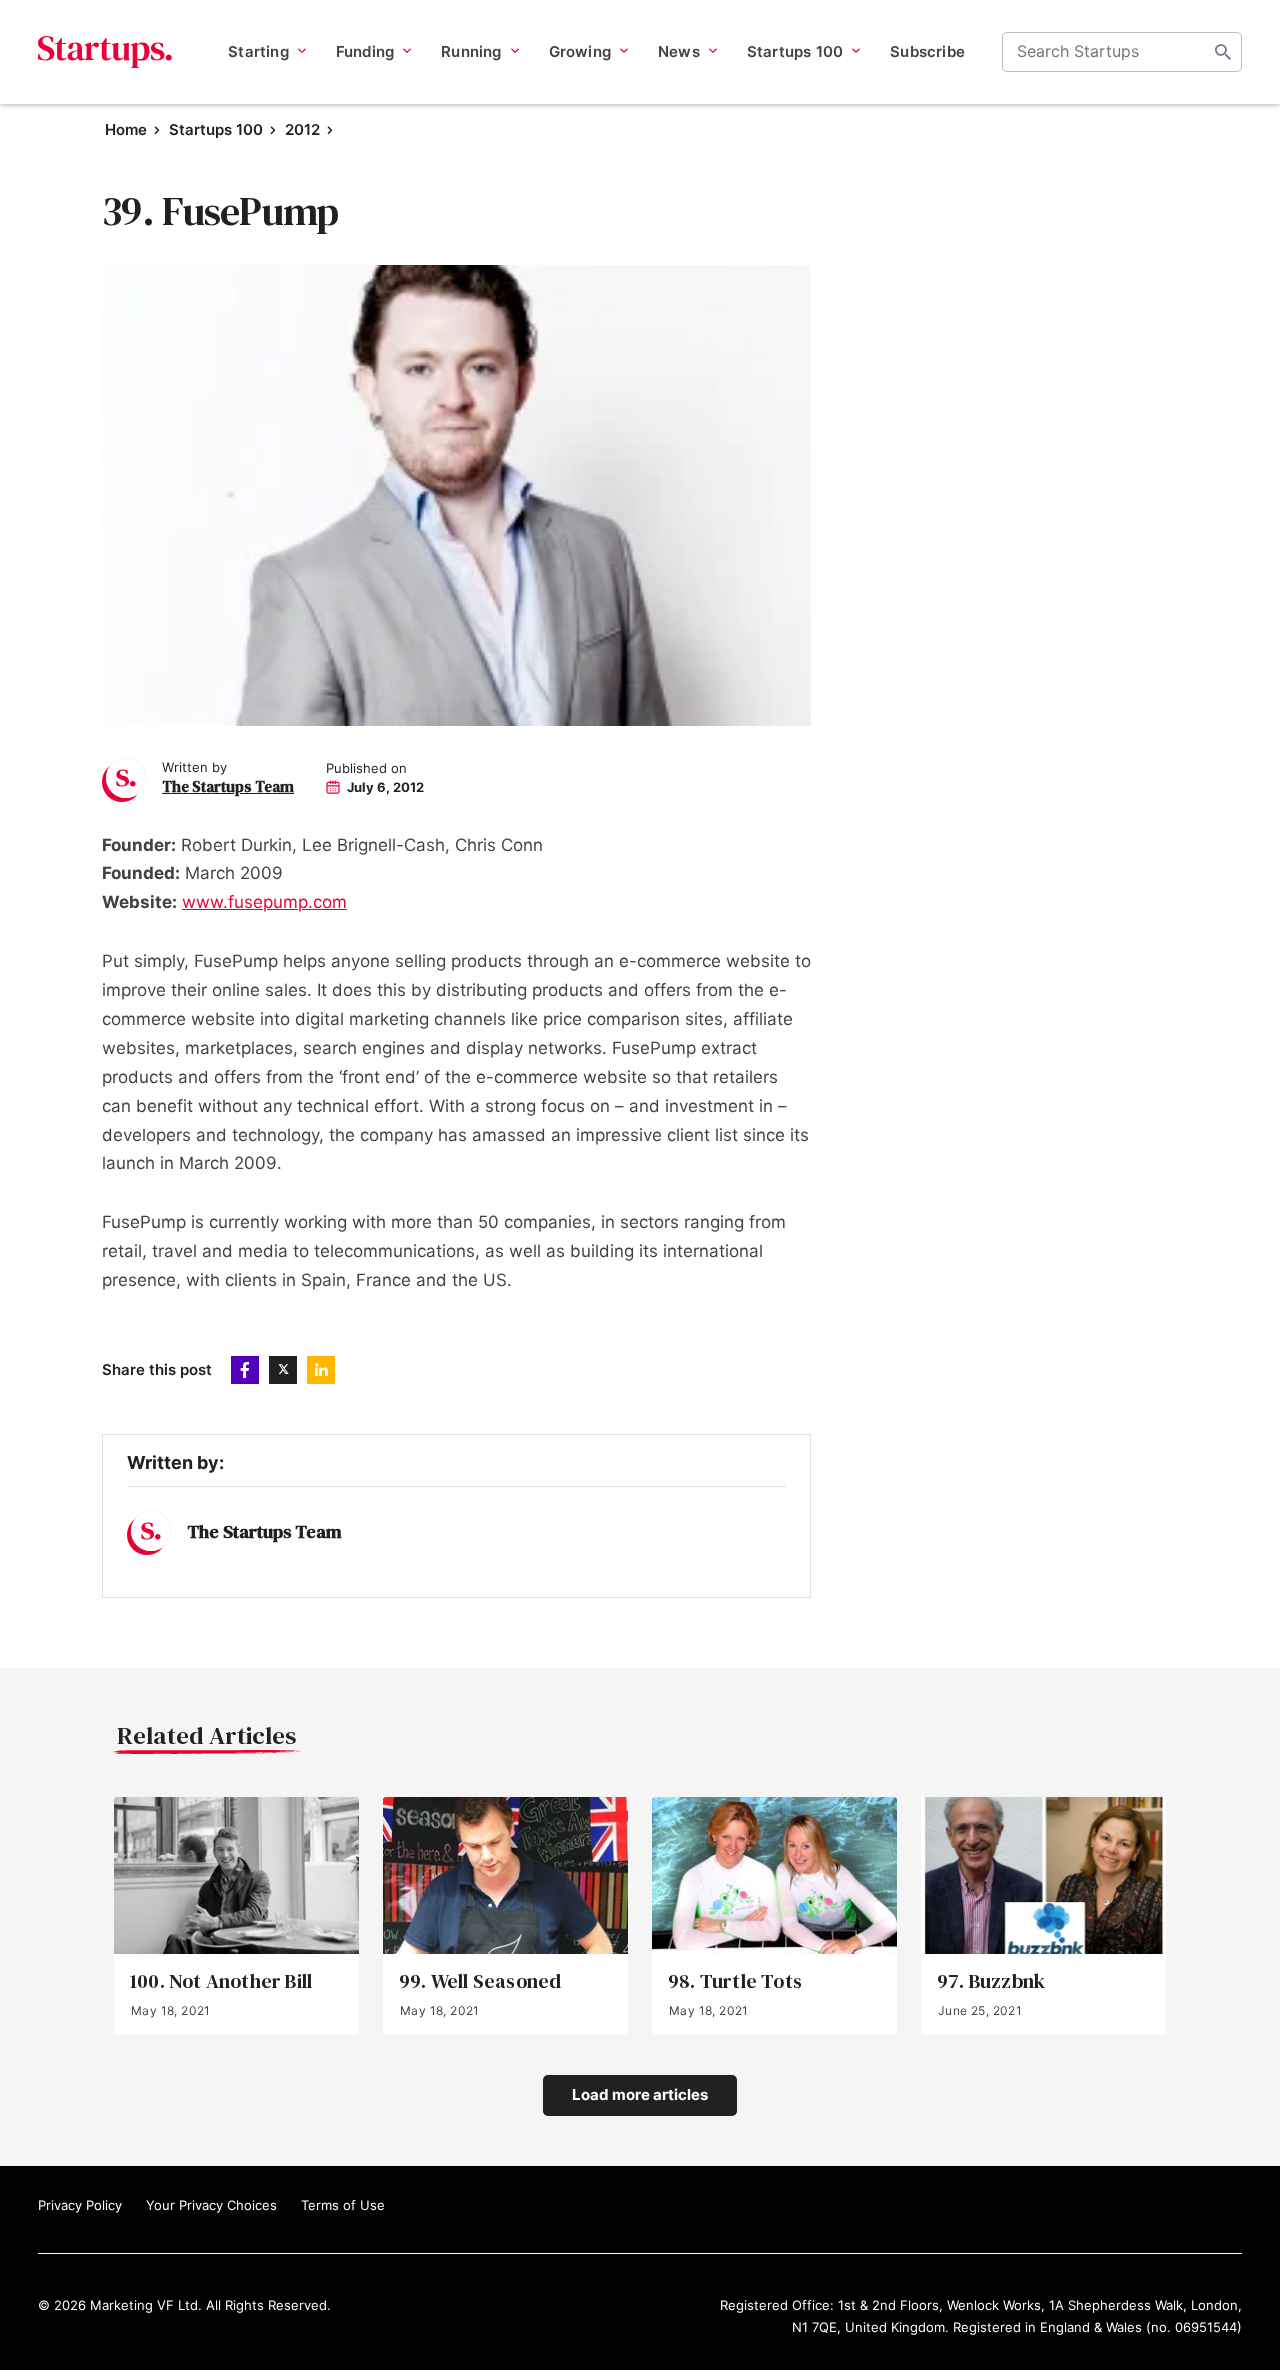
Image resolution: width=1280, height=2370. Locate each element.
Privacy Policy (80, 2205)
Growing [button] (580, 51)
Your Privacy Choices (211, 2205)
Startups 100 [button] (795, 51)
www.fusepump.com (264, 902)
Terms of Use (343, 2205)
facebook (245, 1370)
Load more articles (640, 2094)
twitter (283, 1370)
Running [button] (471, 51)
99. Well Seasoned (480, 1981)
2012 (302, 129)
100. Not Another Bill (221, 1981)
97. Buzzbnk (991, 1981)
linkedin (321, 1370)
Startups (105, 52)
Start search (1223, 52)
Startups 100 (216, 129)
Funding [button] (365, 51)
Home (126, 129)
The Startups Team (228, 786)
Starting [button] (258, 51)
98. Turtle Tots (735, 1981)
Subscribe (927, 51)
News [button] (679, 51)
